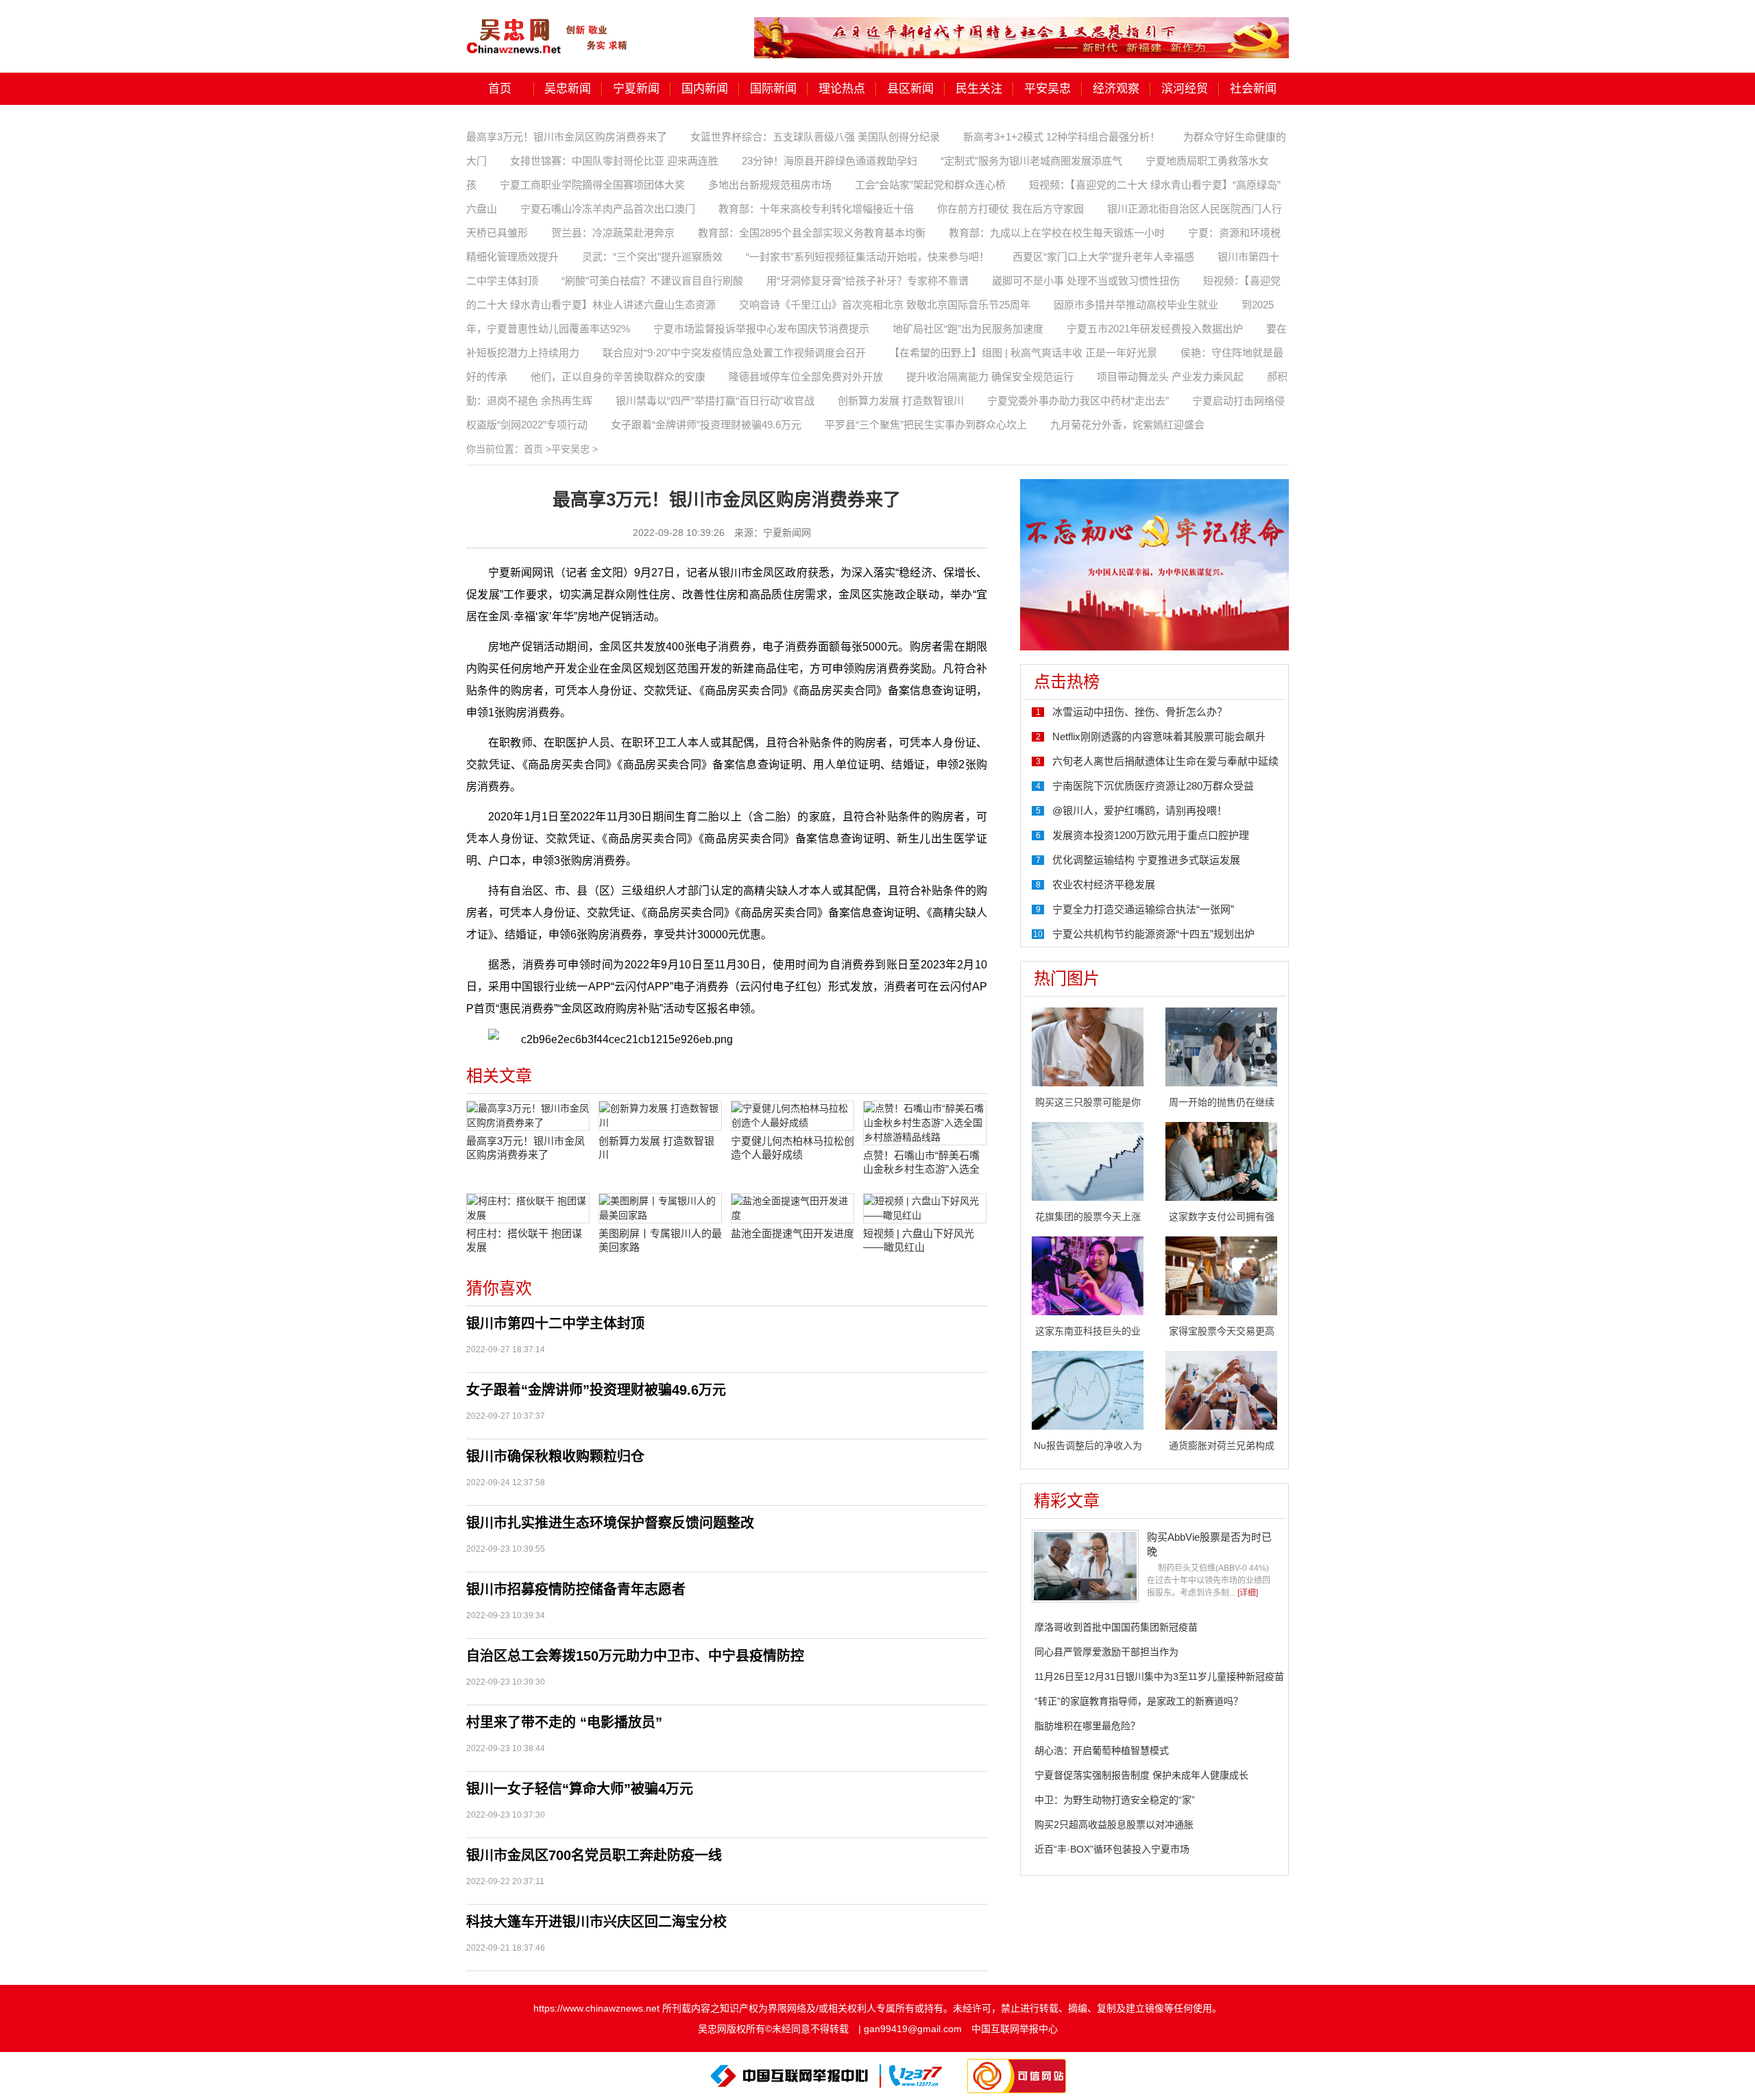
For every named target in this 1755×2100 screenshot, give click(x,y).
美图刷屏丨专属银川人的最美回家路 (660, 1240)
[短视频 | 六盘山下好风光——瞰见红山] (925, 1208)
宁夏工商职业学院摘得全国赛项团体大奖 (592, 185)
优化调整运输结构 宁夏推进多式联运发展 (1146, 860)
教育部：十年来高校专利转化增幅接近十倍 (816, 209)
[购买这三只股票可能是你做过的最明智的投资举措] (1088, 1046)
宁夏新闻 (636, 89)
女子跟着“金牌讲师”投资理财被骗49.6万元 (706, 425)
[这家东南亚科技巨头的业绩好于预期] (1088, 1275)
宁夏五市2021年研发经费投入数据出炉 (1155, 329)
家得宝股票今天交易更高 (1222, 1331)
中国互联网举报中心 (1015, 2029)
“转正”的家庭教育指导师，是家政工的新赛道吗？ (1139, 1701)
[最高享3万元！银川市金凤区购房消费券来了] (528, 1116)
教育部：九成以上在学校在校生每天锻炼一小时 (1057, 233)
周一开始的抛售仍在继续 (1222, 1102)
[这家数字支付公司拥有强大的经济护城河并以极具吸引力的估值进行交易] (1221, 1160)
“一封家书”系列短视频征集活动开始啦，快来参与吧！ (868, 257)
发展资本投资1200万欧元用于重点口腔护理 (1151, 835)
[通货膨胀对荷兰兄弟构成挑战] (1221, 1389)
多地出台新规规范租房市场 (770, 185)
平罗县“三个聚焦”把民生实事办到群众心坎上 (926, 425)
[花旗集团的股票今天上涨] (1088, 1160)
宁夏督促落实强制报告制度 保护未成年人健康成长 (1141, 1775)
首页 (500, 89)
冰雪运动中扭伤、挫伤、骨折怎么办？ (1140, 712)
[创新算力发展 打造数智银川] (660, 1116)
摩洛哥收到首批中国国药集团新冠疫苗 (1116, 1627)
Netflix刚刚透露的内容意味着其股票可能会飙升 (1159, 736)
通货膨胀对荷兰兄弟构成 (1222, 1445)
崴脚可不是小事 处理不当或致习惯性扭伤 (1086, 281)
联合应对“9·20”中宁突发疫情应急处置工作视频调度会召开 (734, 353)
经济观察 (1116, 89)
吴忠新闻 (568, 89)
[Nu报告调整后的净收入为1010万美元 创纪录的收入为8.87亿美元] (1088, 1389)
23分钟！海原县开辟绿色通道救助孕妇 (830, 161)
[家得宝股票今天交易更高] (1221, 1275)
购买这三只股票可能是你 (1088, 1102)
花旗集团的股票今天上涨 (1088, 1217)
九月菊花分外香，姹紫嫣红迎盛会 (1127, 425)
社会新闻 (1253, 89)
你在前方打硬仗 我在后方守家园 (1010, 209)
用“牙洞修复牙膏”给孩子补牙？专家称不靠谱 (868, 281)
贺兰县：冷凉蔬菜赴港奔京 (613, 233)
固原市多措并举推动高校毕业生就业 (1136, 305)
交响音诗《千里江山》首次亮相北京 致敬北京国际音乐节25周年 (885, 305)
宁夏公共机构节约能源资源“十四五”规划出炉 (1153, 934)
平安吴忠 (1048, 89)
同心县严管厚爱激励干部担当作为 (1106, 1652)
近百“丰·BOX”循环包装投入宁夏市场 (1112, 1849)
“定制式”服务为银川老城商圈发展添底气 (1031, 161)
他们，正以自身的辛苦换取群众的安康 (618, 377)
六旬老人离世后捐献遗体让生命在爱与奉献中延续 (1165, 761)
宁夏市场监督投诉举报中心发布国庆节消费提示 (761, 329)
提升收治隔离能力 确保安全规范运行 (990, 377)
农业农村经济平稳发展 (1104, 884)
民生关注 (979, 89)
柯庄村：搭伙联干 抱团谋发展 (524, 1240)
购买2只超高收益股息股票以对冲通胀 (1114, 1824)
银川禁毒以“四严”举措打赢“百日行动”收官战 (715, 401)
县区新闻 (910, 89)
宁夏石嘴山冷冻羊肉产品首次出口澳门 (608, 209)
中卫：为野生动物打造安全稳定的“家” (1115, 1800)
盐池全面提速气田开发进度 (792, 1233)
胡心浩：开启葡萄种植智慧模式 (1102, 1750)
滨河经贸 (1185, 89)
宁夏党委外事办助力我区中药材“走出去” (1078, 401)
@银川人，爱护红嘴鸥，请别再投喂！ (1140, 810)
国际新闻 (773, 89)
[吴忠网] (548, 27)
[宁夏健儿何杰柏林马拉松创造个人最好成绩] (792, 1116)
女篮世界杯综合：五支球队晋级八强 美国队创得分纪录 (815, 137)
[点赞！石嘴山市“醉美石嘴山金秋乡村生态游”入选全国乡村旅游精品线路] (925, 1123)
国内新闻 (705, 89)
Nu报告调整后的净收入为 (1088, 1445)
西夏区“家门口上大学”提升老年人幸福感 (1103, 257)
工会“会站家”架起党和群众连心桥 (930, 185)
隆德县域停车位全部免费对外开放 (806, 377)
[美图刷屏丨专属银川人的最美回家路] (660, 1208)
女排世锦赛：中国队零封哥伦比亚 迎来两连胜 (614, 161)
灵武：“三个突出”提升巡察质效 (652, 257)
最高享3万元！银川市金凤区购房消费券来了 (567, 137)
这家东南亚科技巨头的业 (1088, 1331)
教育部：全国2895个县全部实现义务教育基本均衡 (812, 233)
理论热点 (842, 89)
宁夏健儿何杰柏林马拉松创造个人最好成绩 (792, 1148)
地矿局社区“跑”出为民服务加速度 (968, 329)
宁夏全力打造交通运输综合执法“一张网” (1143, 909)
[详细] (1248, 1593)
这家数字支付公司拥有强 (1222, 1217)
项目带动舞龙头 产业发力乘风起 (1170, 377)
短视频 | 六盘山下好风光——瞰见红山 (919, 1240)
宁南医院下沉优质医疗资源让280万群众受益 (1153, 786)
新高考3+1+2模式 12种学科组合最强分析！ (1062, 137)
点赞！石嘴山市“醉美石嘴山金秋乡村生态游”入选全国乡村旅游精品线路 (921, 1163)
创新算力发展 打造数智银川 (901, 401)
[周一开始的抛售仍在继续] (1221, 1046)
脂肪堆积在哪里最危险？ (1087, 1726)
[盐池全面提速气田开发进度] (792, 1208)
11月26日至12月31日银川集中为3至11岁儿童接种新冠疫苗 (1159, 1676)
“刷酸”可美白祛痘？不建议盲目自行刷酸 (652, 281)
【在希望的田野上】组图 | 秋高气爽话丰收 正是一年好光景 (1023, 353)
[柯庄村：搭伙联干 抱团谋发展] (528, 1208)
